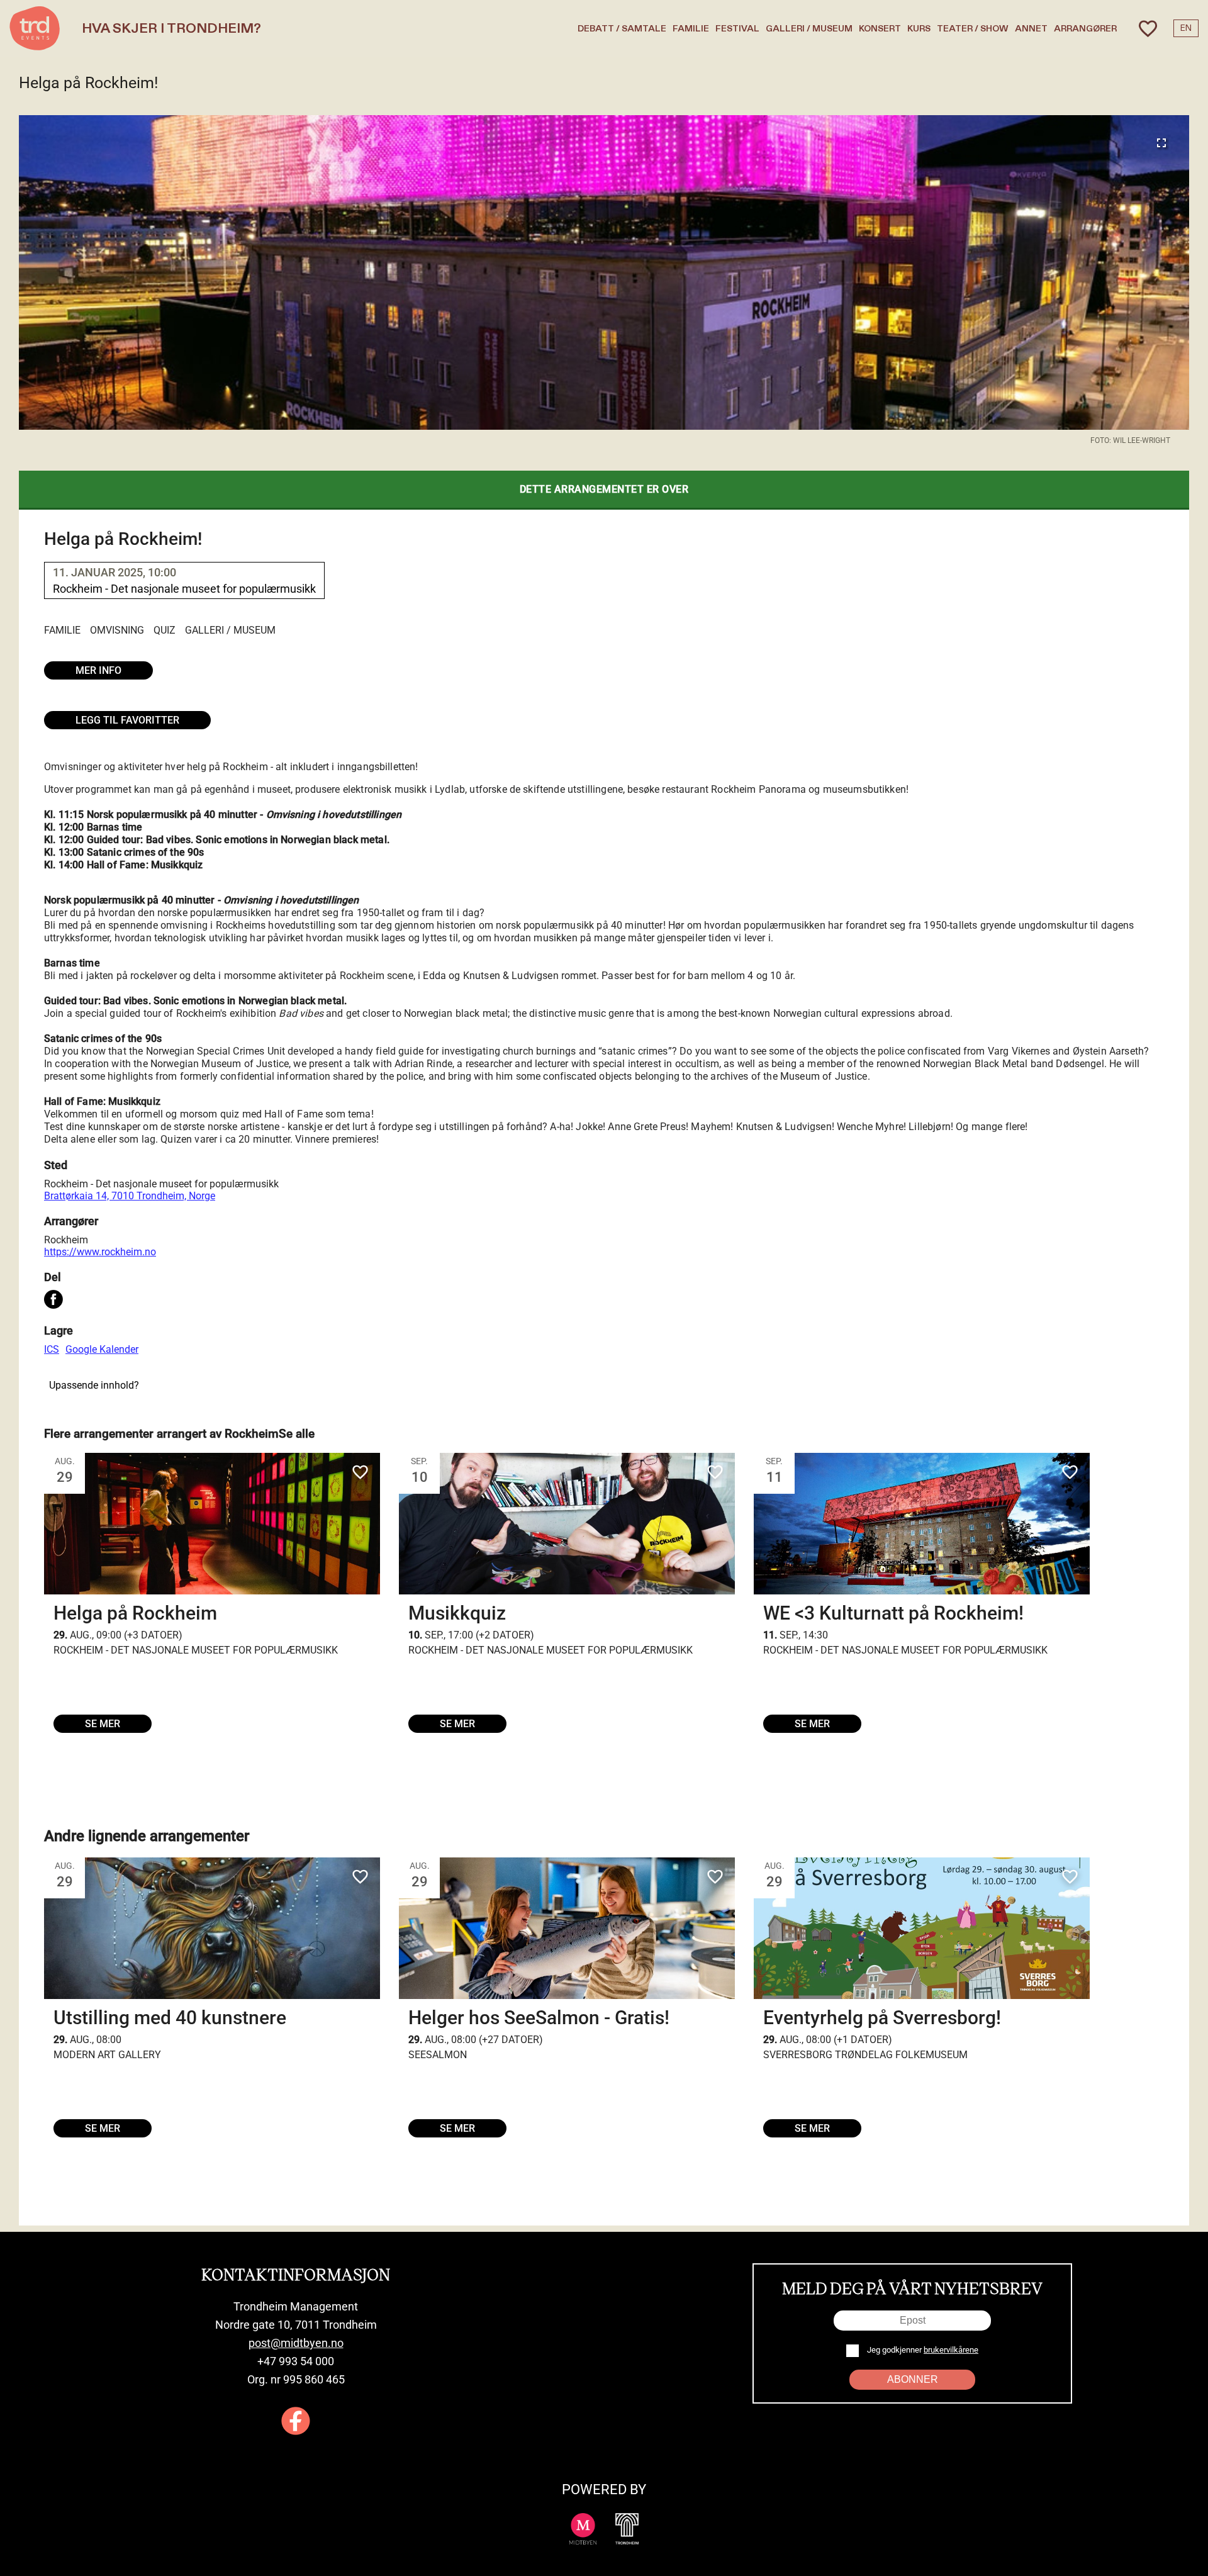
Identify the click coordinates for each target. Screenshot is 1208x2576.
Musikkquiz (457, 1613)
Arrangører (1085, 29)
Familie (691, 29)
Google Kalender (102, 1349)
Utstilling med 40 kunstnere (170, 2018)
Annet (1031, 29)
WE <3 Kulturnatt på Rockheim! (893, 1613)
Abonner (913, 2379)
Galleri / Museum (809, 29)
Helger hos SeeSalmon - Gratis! (539, 2018)
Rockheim (66, 1240)
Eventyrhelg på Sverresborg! (882, 2018)
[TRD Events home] (35, 28)
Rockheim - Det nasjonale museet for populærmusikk (161, 1184)
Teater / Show (973, 29)
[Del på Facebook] (53, 1301)
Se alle (297, 1434)
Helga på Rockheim (135, 1613)
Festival (737, 29)
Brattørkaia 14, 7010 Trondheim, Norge (130, 1196)
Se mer (103, 1724)
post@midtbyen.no (296, 2343)
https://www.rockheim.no (100, 1252)
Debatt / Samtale (622, 29)
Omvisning (117, 630)
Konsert (880, 29)
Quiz (165, 630)
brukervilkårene (951, 2350)
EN (1186, 28)
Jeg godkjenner (922, 2350)
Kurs (919, 29)
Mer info (98, 670)
